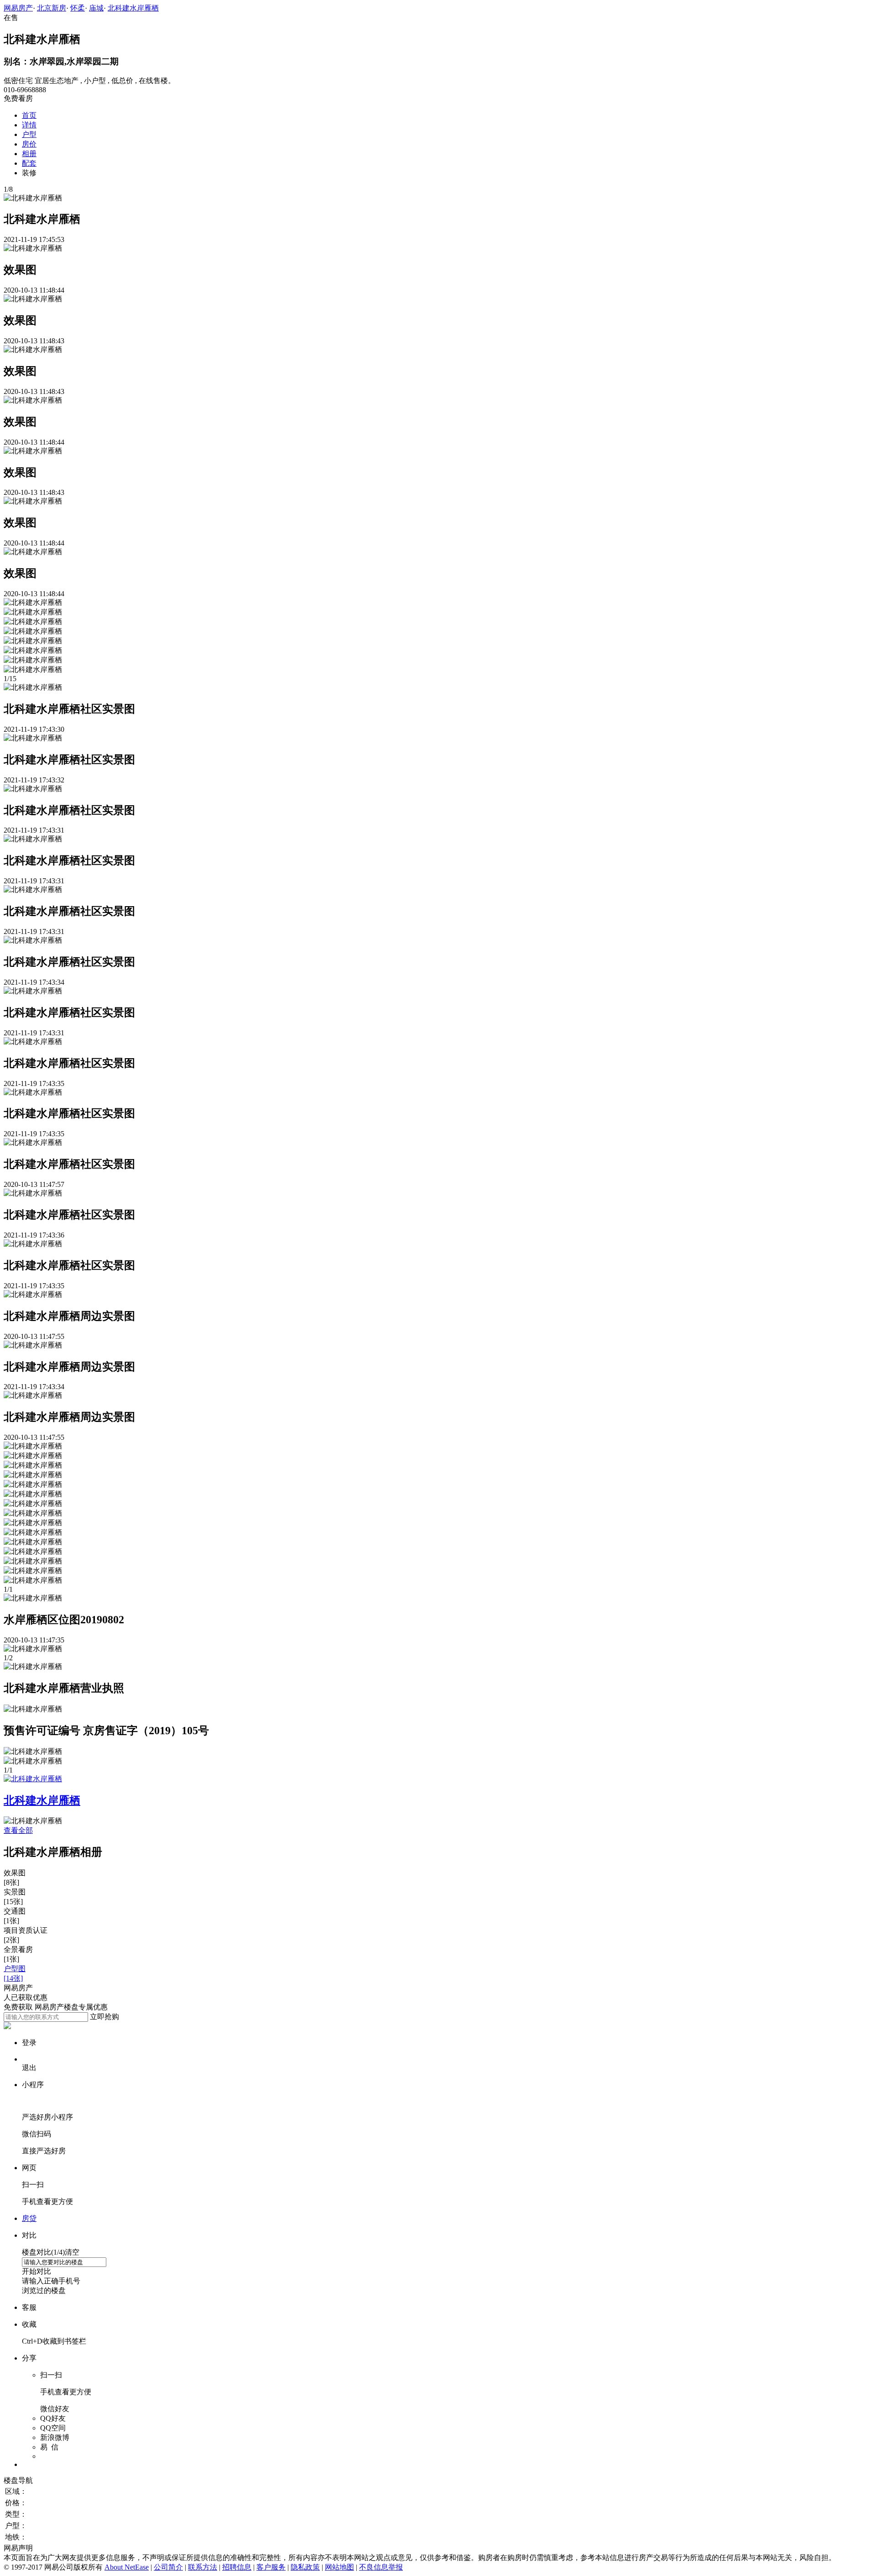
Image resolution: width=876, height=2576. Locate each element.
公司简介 (168, 2567)
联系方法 (203, 2567)
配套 (29, 163)
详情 (29, 125)
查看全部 (18, 1830)
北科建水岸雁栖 (133, 8)
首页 (29, 115)
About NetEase (127, 2567)
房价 (29, 144)
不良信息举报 (381, 2567)
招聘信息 (237, 2567)
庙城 (96, 8)
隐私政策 (305, 2567)
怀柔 (78, 8)
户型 (29, 134)
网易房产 (18, 8)
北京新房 (52, 8)
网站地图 (339, 2567)
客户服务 (271, 2567)
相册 (29, 154)
